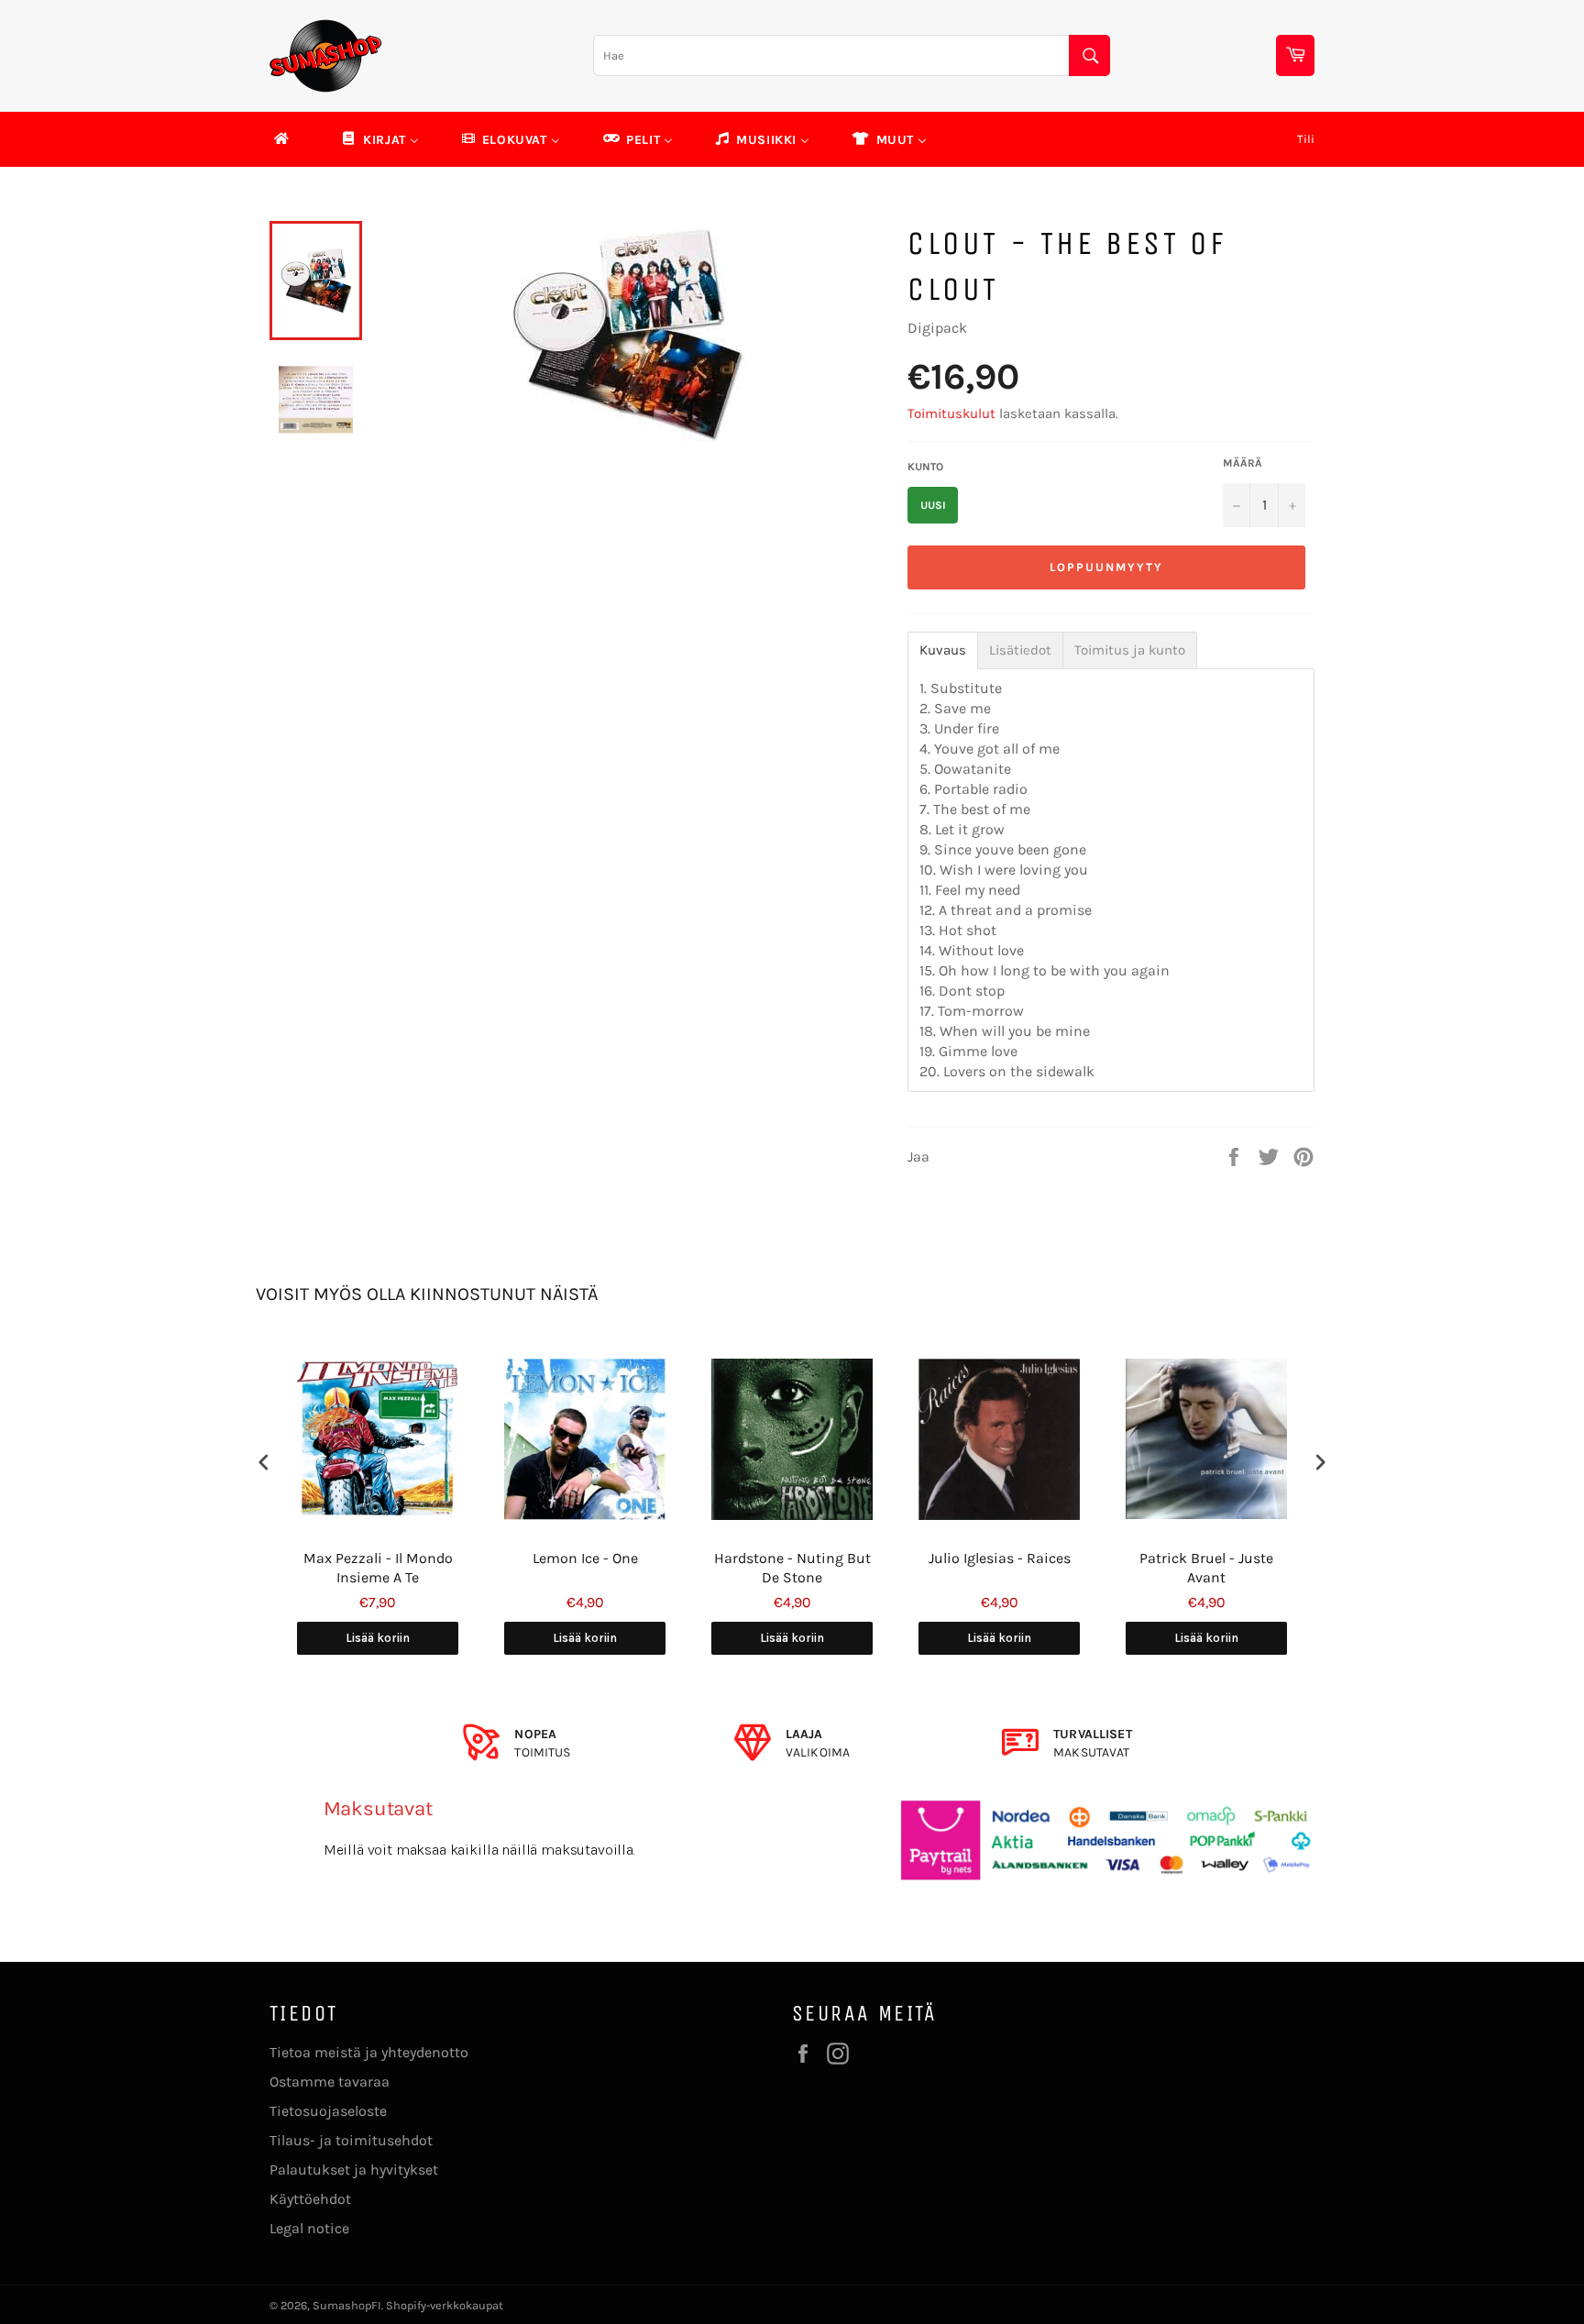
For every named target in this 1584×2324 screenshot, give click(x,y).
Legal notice (309, 2228)
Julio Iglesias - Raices (1000, 1558)
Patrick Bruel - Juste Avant (1206, 1568)
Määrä (1243, 463)
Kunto (925, 467)
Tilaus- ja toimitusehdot (351, 2140)
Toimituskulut (951, 413)
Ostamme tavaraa (330, 2082)
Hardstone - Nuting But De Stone (792, 1568)
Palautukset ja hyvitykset (354, 2170)
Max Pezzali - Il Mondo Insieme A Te (378, 1568)
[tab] (943, 650)
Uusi (933, 505)
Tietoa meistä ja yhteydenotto (369, 2052)
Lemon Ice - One (585, 1558)
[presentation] (264, 1463)
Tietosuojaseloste (328, 2111)
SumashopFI (347, 2305)
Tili (1306, 139)
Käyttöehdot (310, 2199)
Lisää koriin (378, 1638)
